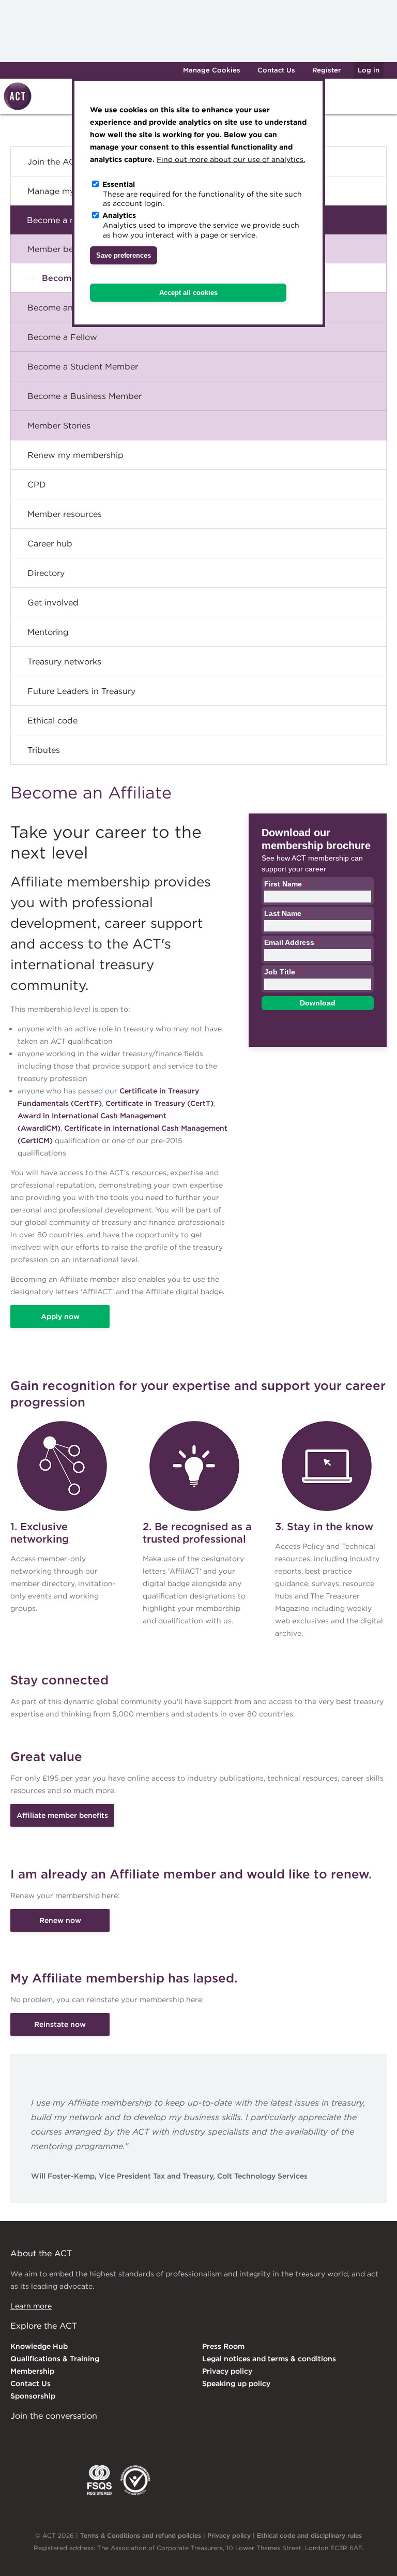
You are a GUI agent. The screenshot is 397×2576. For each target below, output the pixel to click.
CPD (37, 484)
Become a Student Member (83, 366)
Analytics (119, 215)
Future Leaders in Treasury (81, 691)
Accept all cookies (188, 293)
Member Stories (59, 425)
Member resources (65, 514)
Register (326, 70)
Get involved (53, 602)
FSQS (100, 2480)
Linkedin (18, 2437)
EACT (26, 2480)
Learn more (31, 2306)
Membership (32, 2371)
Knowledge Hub (39, 2346)
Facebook (102, 2437)
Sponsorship (33, 2396)
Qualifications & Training (55, 2359)
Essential (119, 184)
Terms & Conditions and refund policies (141, 2535)
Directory (46, 573)
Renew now (60, 1920)
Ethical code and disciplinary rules (309, 2535)
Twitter (59, 2437)
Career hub (50, 543)
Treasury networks (64, 661)
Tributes (44, 750)
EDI (135, 2480)
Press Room (223, 2346)
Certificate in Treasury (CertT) (159, 1103)
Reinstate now (60, 2024)
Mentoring (48, 632)
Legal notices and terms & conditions (269, 2359)
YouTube (144, 2437)
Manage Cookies (212, 70)
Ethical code (52, 720)
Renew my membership (75, 455)
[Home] (16, 108)
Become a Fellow (62, 337)
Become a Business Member (85, 396)
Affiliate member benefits (62, 1815)
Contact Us (276, 70)
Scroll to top (372, 2556)
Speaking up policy (236, 2383)
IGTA (64, 2480)
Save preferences (124, 255)
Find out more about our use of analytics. (231, 159)
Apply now (60, 1316)
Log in (369, 70)
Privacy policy (227, 2371)
